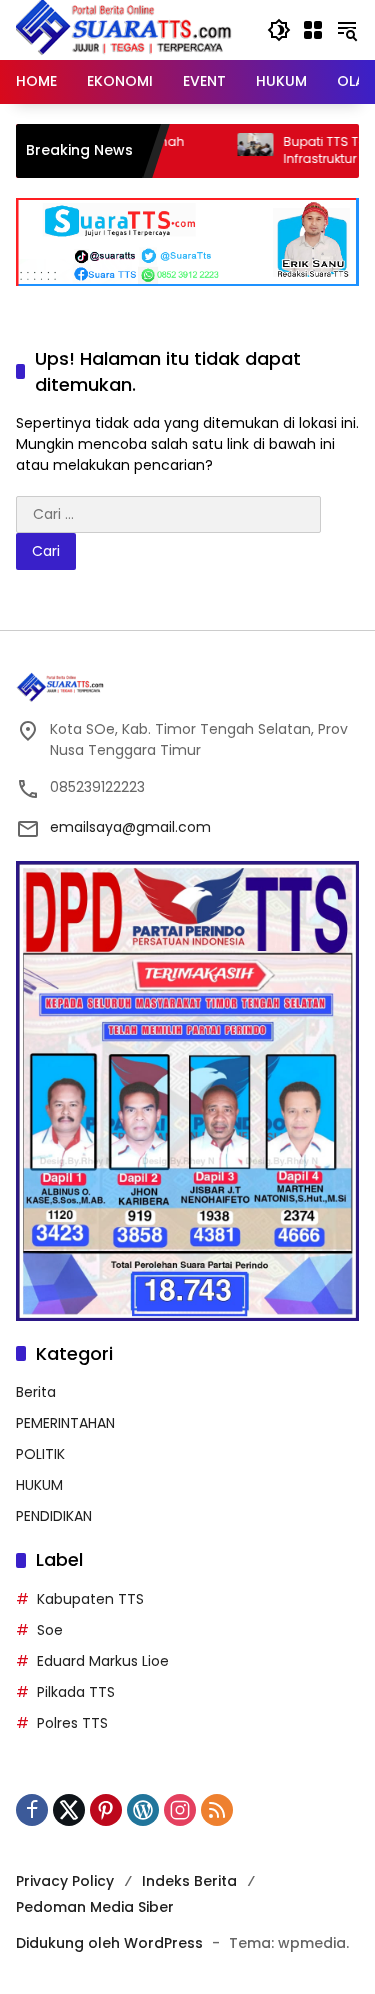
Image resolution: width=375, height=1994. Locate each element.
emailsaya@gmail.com (130, 827)
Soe (50, 1630)
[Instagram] (180, 1810)
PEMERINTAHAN (65, 1423)
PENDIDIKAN (54, 1516)
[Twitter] (69, 1810)
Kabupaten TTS (90, 1599)
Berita (36, 1392)
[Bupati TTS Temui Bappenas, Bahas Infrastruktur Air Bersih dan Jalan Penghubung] (225, 151)
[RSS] (217, 1810)
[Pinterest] (106, 1810)
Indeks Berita (189, 1881)
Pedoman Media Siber (95, 1907)
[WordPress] (143, 1810)
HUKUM (39, 1485)
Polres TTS (72, 1723)
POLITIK (40, 1454)
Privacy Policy (65, 1881)
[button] (279, 30)
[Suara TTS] (124, 29)
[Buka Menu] (313, 30)
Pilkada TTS (76, 1692)
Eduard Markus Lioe (103, 1661)
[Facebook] (32, 1810)
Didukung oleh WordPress (109, 1943)
